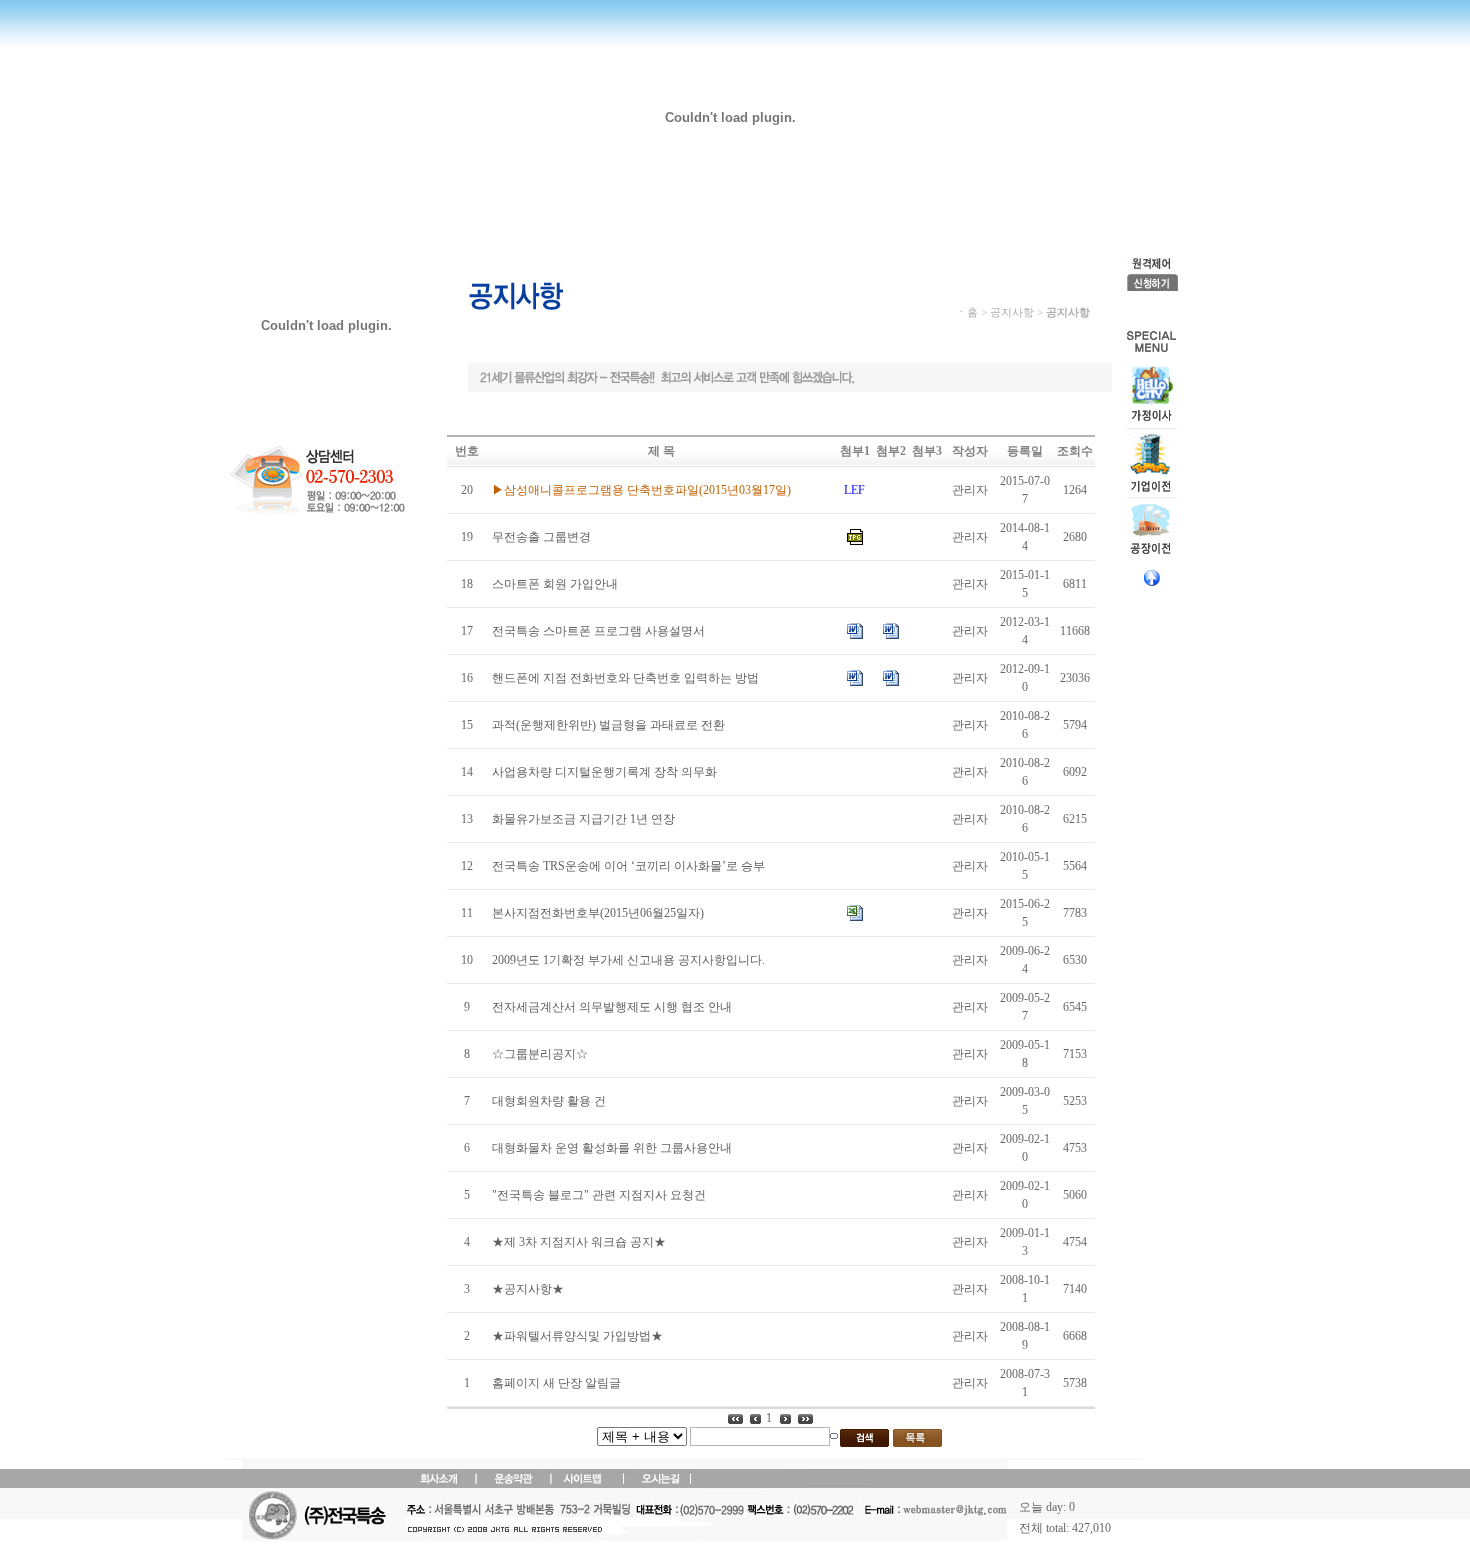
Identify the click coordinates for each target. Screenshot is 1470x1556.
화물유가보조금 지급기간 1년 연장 (583, 819)
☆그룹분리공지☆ (540, 1054)
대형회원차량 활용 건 (549, 1101)
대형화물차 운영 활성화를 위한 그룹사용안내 (612, 1148)
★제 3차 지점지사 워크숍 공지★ (579, 1242)
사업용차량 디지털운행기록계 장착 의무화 (604, 772)
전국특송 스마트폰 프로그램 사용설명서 (598, 631)
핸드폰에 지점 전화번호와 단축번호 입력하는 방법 (625, 678)
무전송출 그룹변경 (541, 537)
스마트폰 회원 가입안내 (555, 584)
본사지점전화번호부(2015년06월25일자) (598, 913)
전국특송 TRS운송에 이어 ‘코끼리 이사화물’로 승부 (628, 866)
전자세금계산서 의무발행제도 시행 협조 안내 (612, 1007)
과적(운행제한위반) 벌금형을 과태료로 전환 (608, 725)
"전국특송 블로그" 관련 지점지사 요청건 (599, 1195)
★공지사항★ (528, 1289)
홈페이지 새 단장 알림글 (556, 1383)
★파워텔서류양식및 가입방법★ (577, 1336)
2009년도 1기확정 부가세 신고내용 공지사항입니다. (628, 960)
